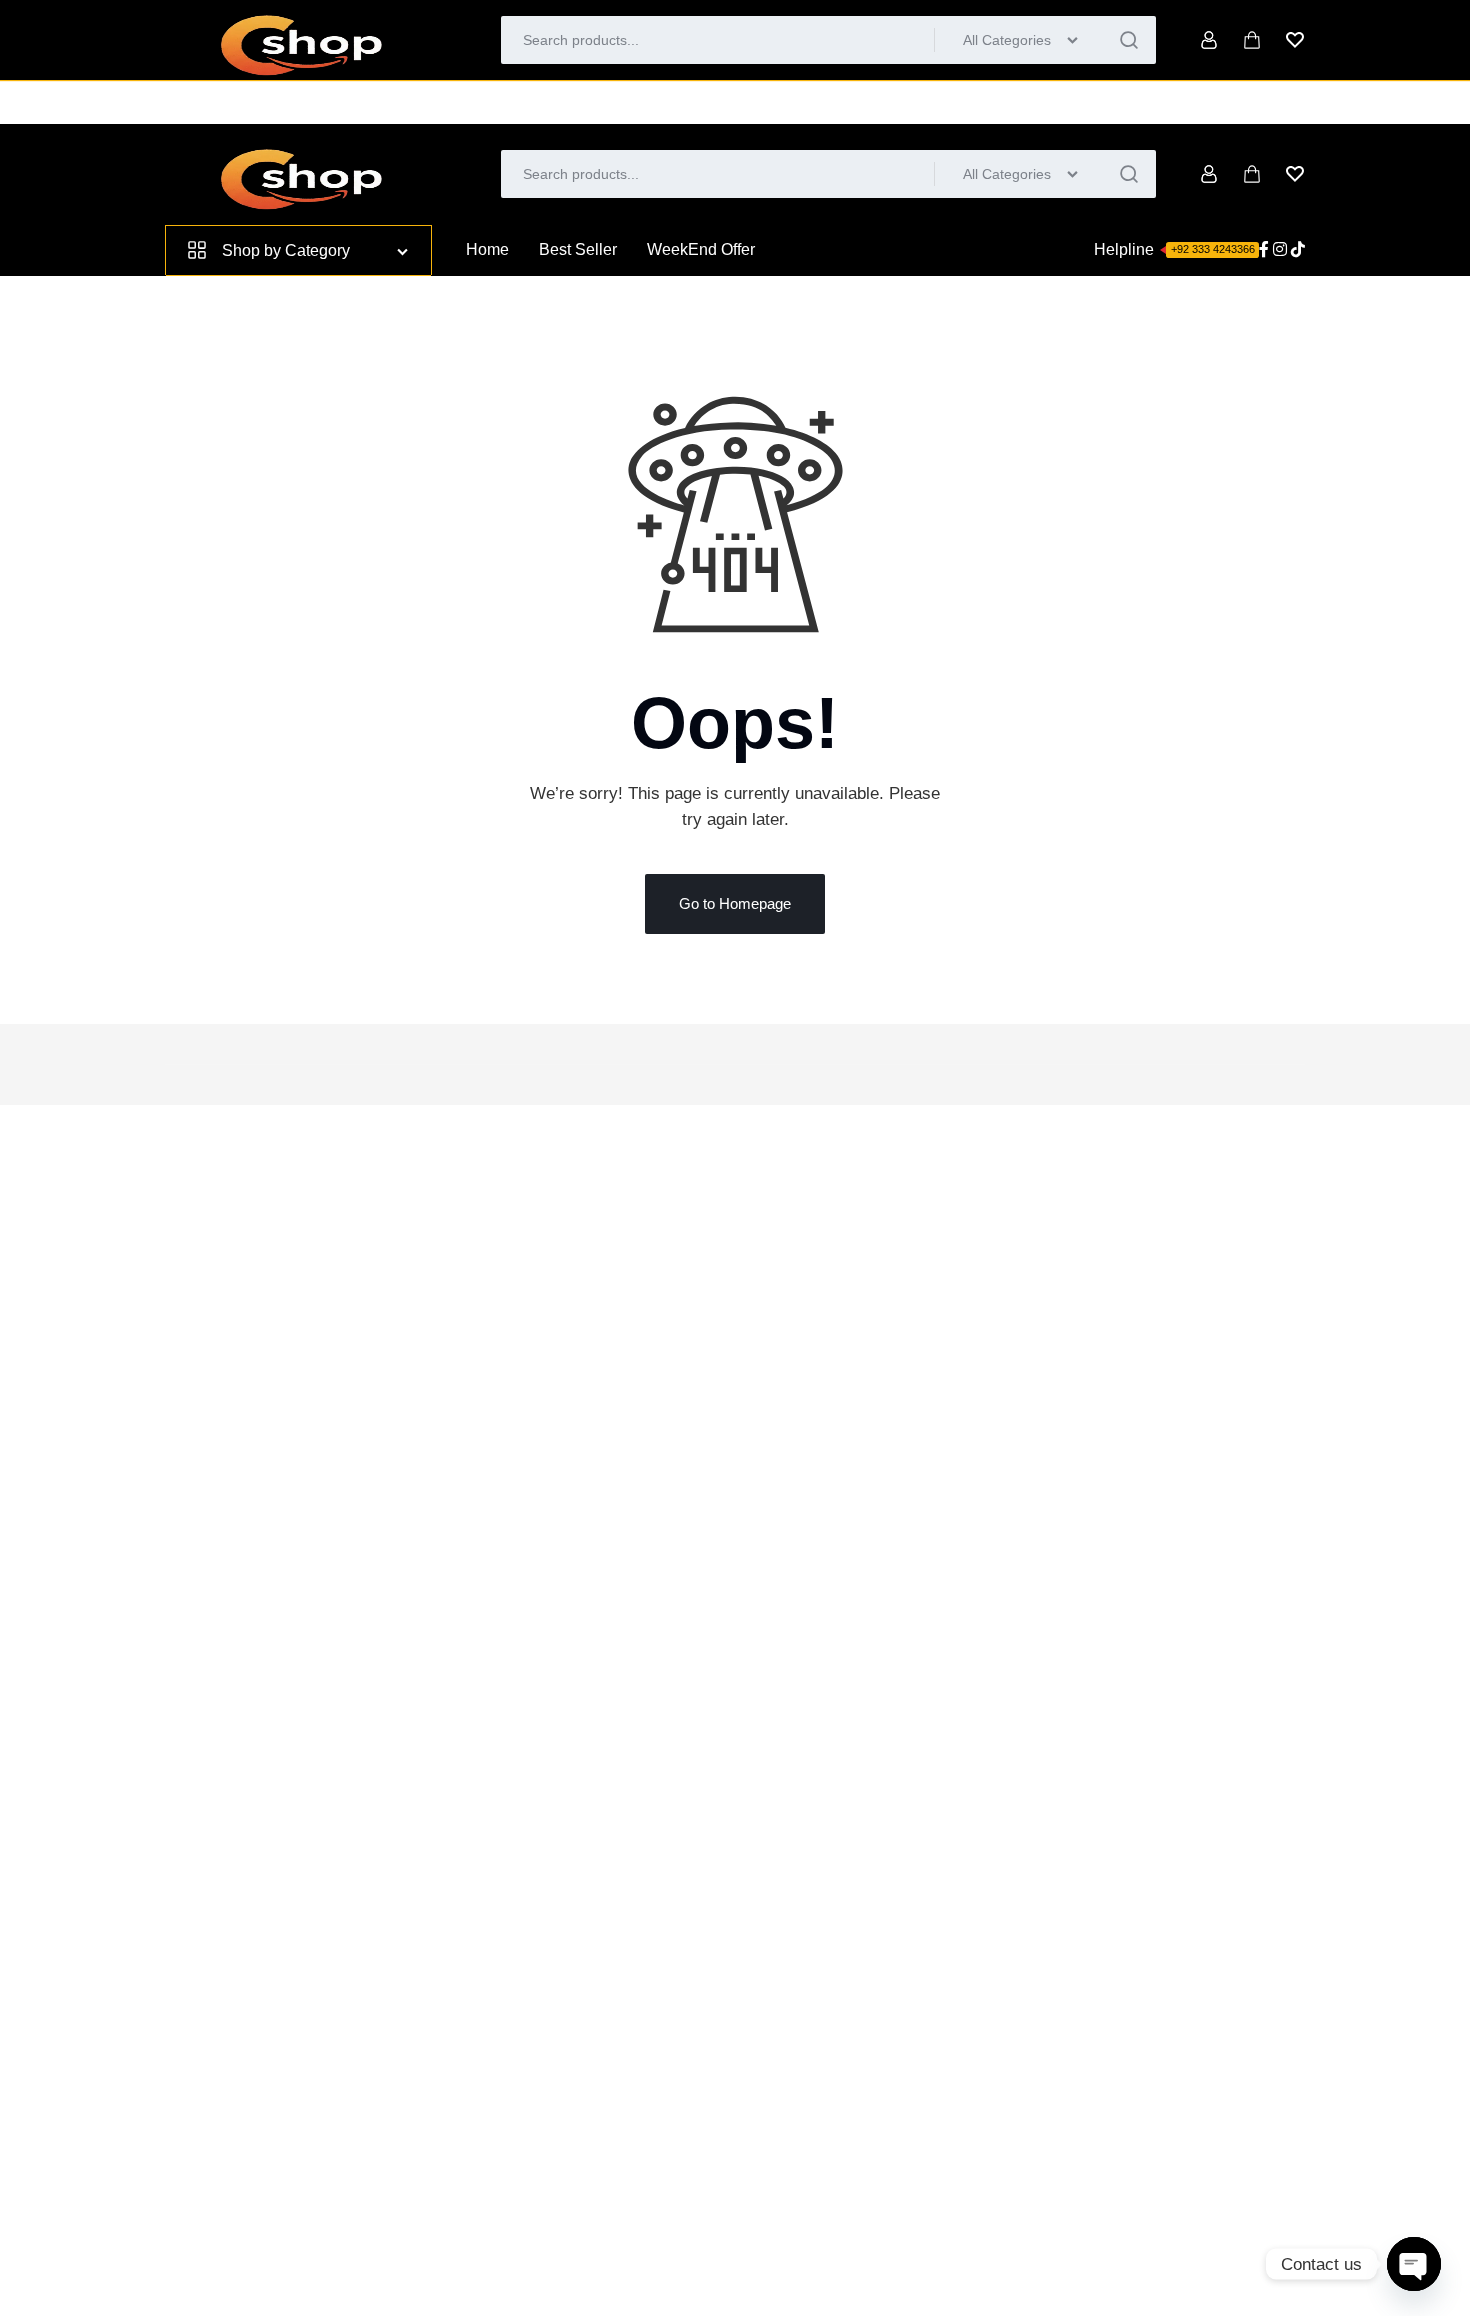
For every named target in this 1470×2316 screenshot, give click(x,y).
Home (487, 249)
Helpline (1174, 250)
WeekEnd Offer (701, 249)
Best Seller (578, 249)
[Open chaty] (1414, 2264)
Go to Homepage (735, 903)
